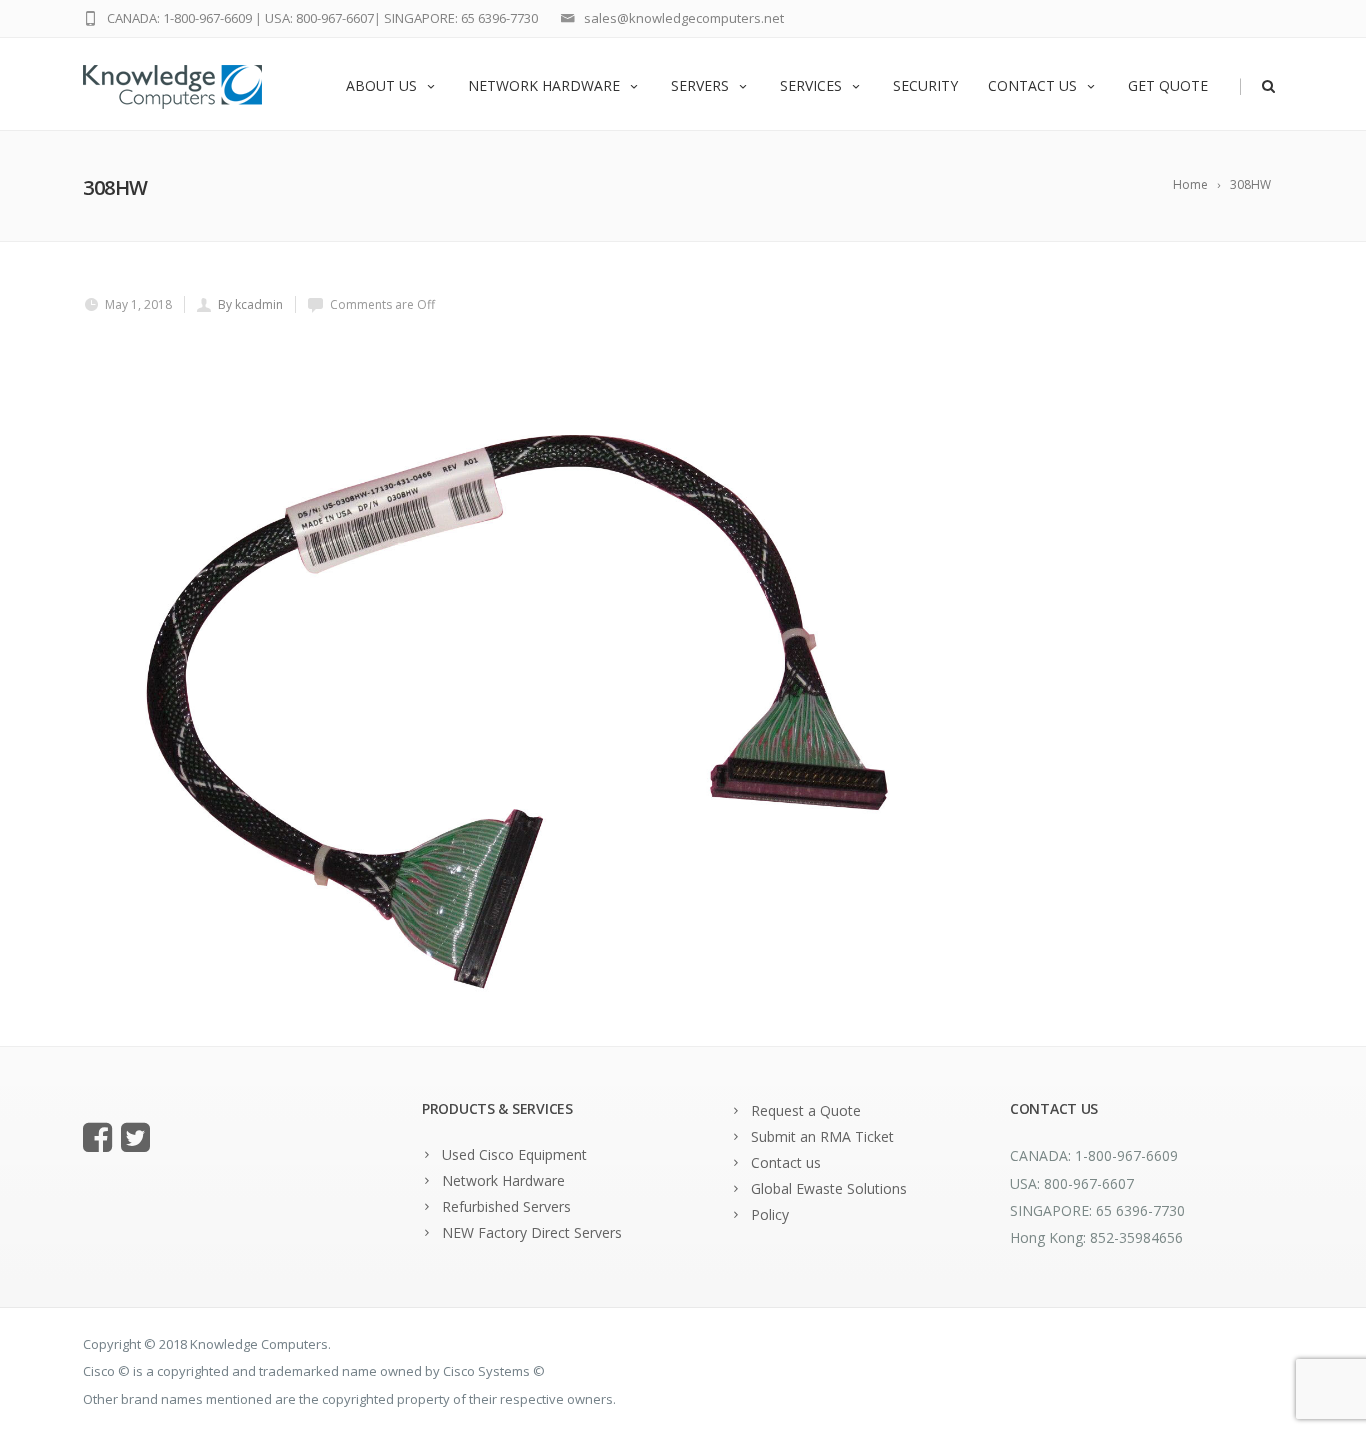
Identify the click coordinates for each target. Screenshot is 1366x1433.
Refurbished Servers (506, 1206)
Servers (700, 85)
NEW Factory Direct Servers (532, 1232)
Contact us (1032, 85)
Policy (770, 1214)
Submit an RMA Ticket (822, 1136)
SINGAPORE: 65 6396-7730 (461, 18)
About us (381, 85)
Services (811, 85)
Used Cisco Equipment (514, 1154)
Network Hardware (544, 85)
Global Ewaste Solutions (829, 1188)
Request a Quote (806, 1110)
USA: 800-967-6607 (319, 18)
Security (925, 85)
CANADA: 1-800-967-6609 (179, 18)
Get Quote (1168, 85)
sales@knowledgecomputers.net (684, 18)
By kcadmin (250, 304)
